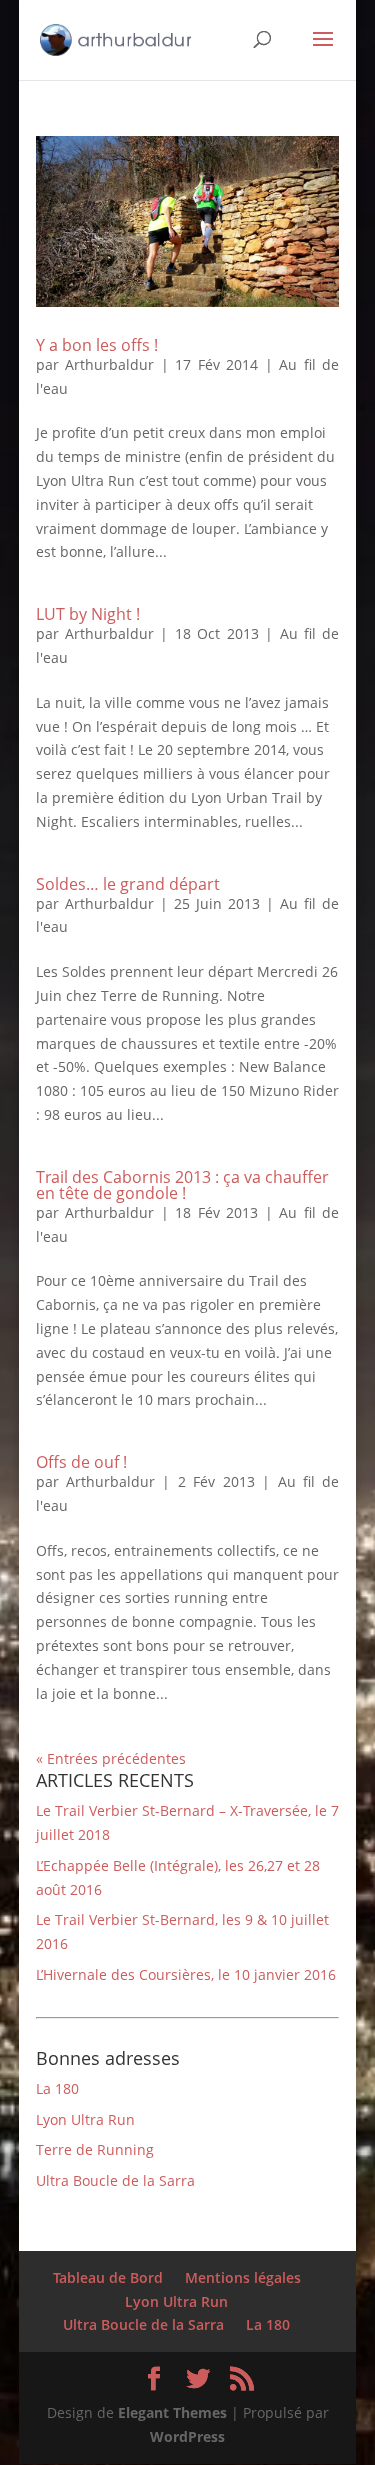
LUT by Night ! (88, 614)
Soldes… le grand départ (128, 884)
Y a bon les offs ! (97, 345)
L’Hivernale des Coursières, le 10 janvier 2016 (186, 1974)
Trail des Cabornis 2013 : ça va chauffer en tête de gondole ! (182, 1185)
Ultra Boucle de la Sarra (115, 2180)
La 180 (57, 2088)
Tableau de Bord (108, 2277)
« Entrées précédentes (111, 1758)
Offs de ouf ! (81, 1462)
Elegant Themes (172, 2412)
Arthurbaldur (109, 364)
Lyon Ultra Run (85, 2119)
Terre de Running (95, 2149)
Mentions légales (243, 2277)
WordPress (187, 2436)
